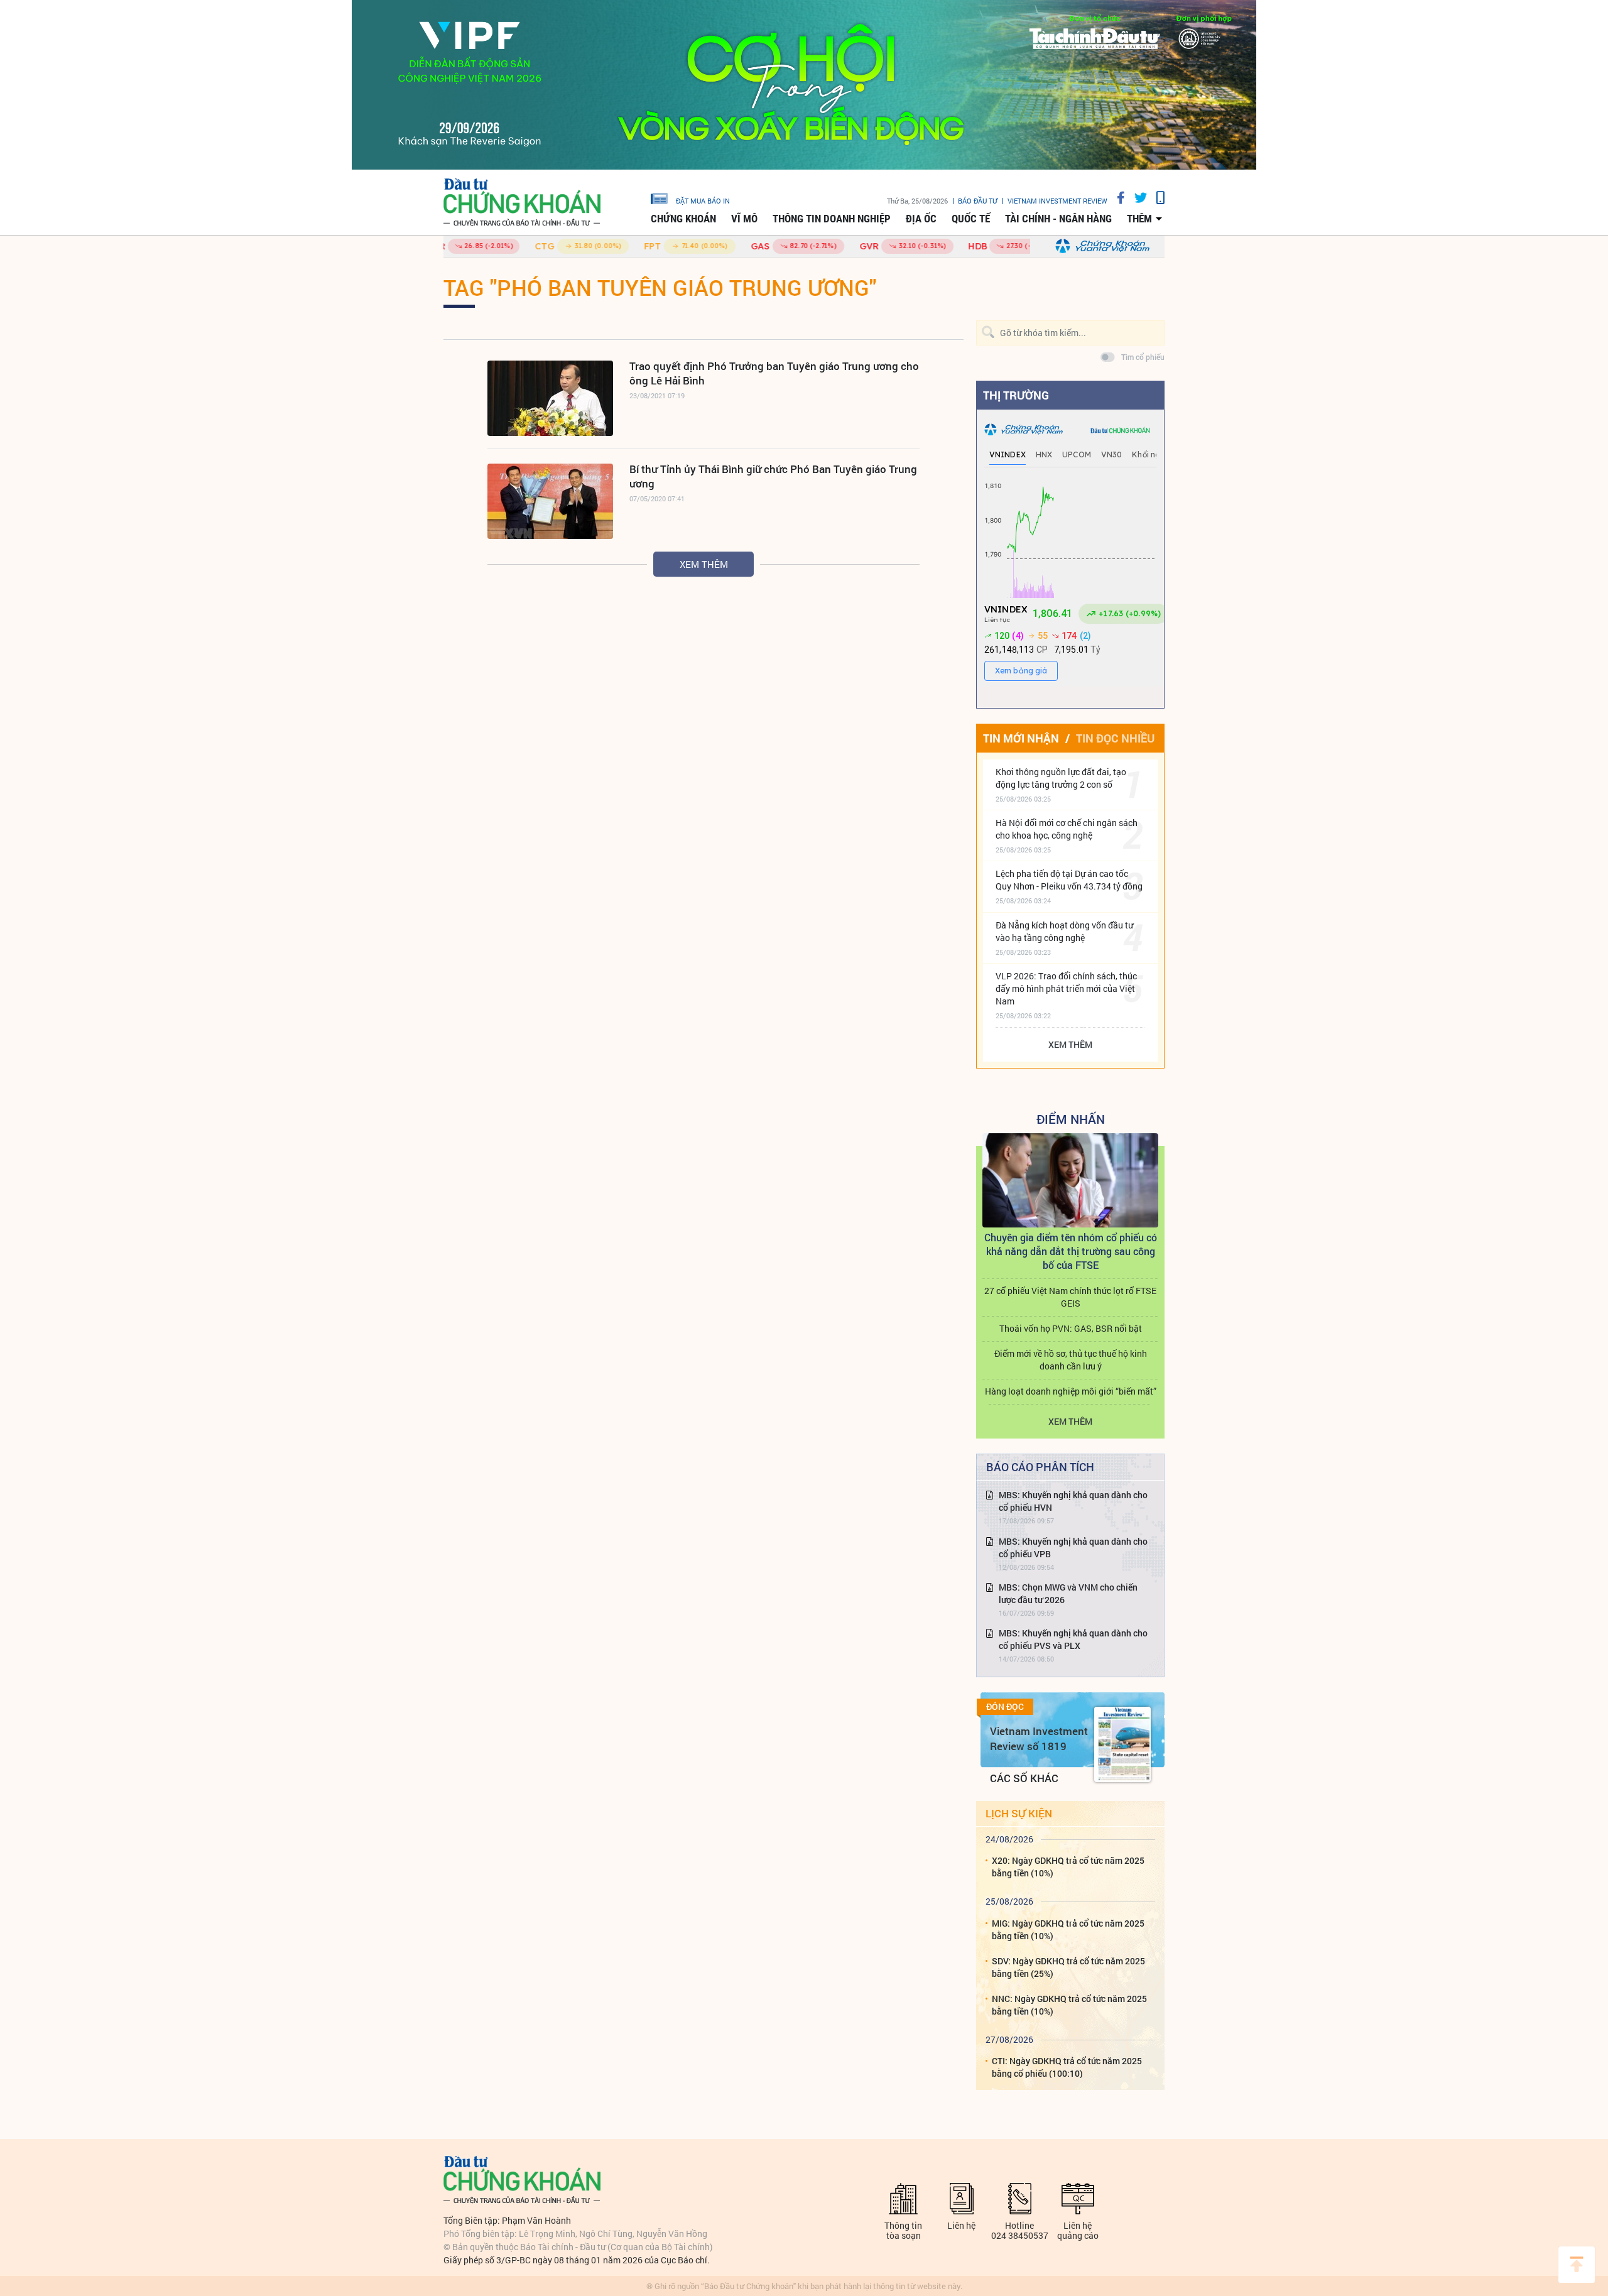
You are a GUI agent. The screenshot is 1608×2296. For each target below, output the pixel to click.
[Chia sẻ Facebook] (1116, 198)
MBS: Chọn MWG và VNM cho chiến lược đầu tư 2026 (1068, 1593)
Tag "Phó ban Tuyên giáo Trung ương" (660, 287)
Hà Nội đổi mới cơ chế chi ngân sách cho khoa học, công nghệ (1067, 829)
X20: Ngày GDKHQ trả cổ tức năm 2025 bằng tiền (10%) (1068, 1867)
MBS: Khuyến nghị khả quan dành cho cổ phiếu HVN (1073, 1501)
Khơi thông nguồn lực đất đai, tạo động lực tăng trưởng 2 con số (1061, 778)
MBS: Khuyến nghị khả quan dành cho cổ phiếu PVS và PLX (1073, 1639)
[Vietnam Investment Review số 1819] (1122, 1744)
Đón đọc (1005, 1707)
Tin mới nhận (1021, 738)
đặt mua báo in (703, 200)
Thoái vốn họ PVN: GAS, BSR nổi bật (1071, 1328)
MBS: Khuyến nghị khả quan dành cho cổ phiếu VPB (1073, 1548)
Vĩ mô (744, 219)
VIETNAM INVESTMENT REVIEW (1057, 201)
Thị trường (1016, 395)
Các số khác (1024, 1778)
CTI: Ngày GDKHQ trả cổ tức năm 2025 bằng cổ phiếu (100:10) (1067, 2067)
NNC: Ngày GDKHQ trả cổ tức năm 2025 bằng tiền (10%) (1069, 2005)
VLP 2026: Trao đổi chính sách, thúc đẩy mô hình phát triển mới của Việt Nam (1066, 988)
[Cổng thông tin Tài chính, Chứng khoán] (522, 203)
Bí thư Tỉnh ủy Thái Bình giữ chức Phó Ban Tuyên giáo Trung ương (773, 476)
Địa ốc (921, 219)
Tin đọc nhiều (1115, 738)
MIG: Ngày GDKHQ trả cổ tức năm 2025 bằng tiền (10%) (1068, 1929)
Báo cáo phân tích (1040, 1467)
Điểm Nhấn (1071, 1119)
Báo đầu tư (978, 201)
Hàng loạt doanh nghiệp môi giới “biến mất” (1071, 1391)
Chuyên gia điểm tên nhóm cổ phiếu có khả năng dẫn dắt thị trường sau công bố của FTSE (1071, 1251)
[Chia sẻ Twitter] (1136, 198)
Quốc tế (971, 219)
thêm (1139, 219)
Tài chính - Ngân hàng (1058, 219)
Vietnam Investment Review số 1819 (1039, 1738)
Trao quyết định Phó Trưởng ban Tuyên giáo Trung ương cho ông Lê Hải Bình (774, 373)
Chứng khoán (683, 219)
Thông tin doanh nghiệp (832, 219)
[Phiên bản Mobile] (1156, 198)
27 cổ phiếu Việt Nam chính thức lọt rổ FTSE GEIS (1070, 1297)
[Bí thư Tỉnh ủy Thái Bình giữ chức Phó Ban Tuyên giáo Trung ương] (550, 501)
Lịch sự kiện (1019, 1813)
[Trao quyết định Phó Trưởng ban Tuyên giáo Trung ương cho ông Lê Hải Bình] (550, 398)
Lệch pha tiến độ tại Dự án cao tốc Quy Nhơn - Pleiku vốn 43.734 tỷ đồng (1069, 880)
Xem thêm (704, 564)
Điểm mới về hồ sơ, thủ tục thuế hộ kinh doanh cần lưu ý (1071, 1360)
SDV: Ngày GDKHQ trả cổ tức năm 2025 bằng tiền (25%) (1068, 1967)
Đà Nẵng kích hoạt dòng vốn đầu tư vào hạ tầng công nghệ (1064, 931)
